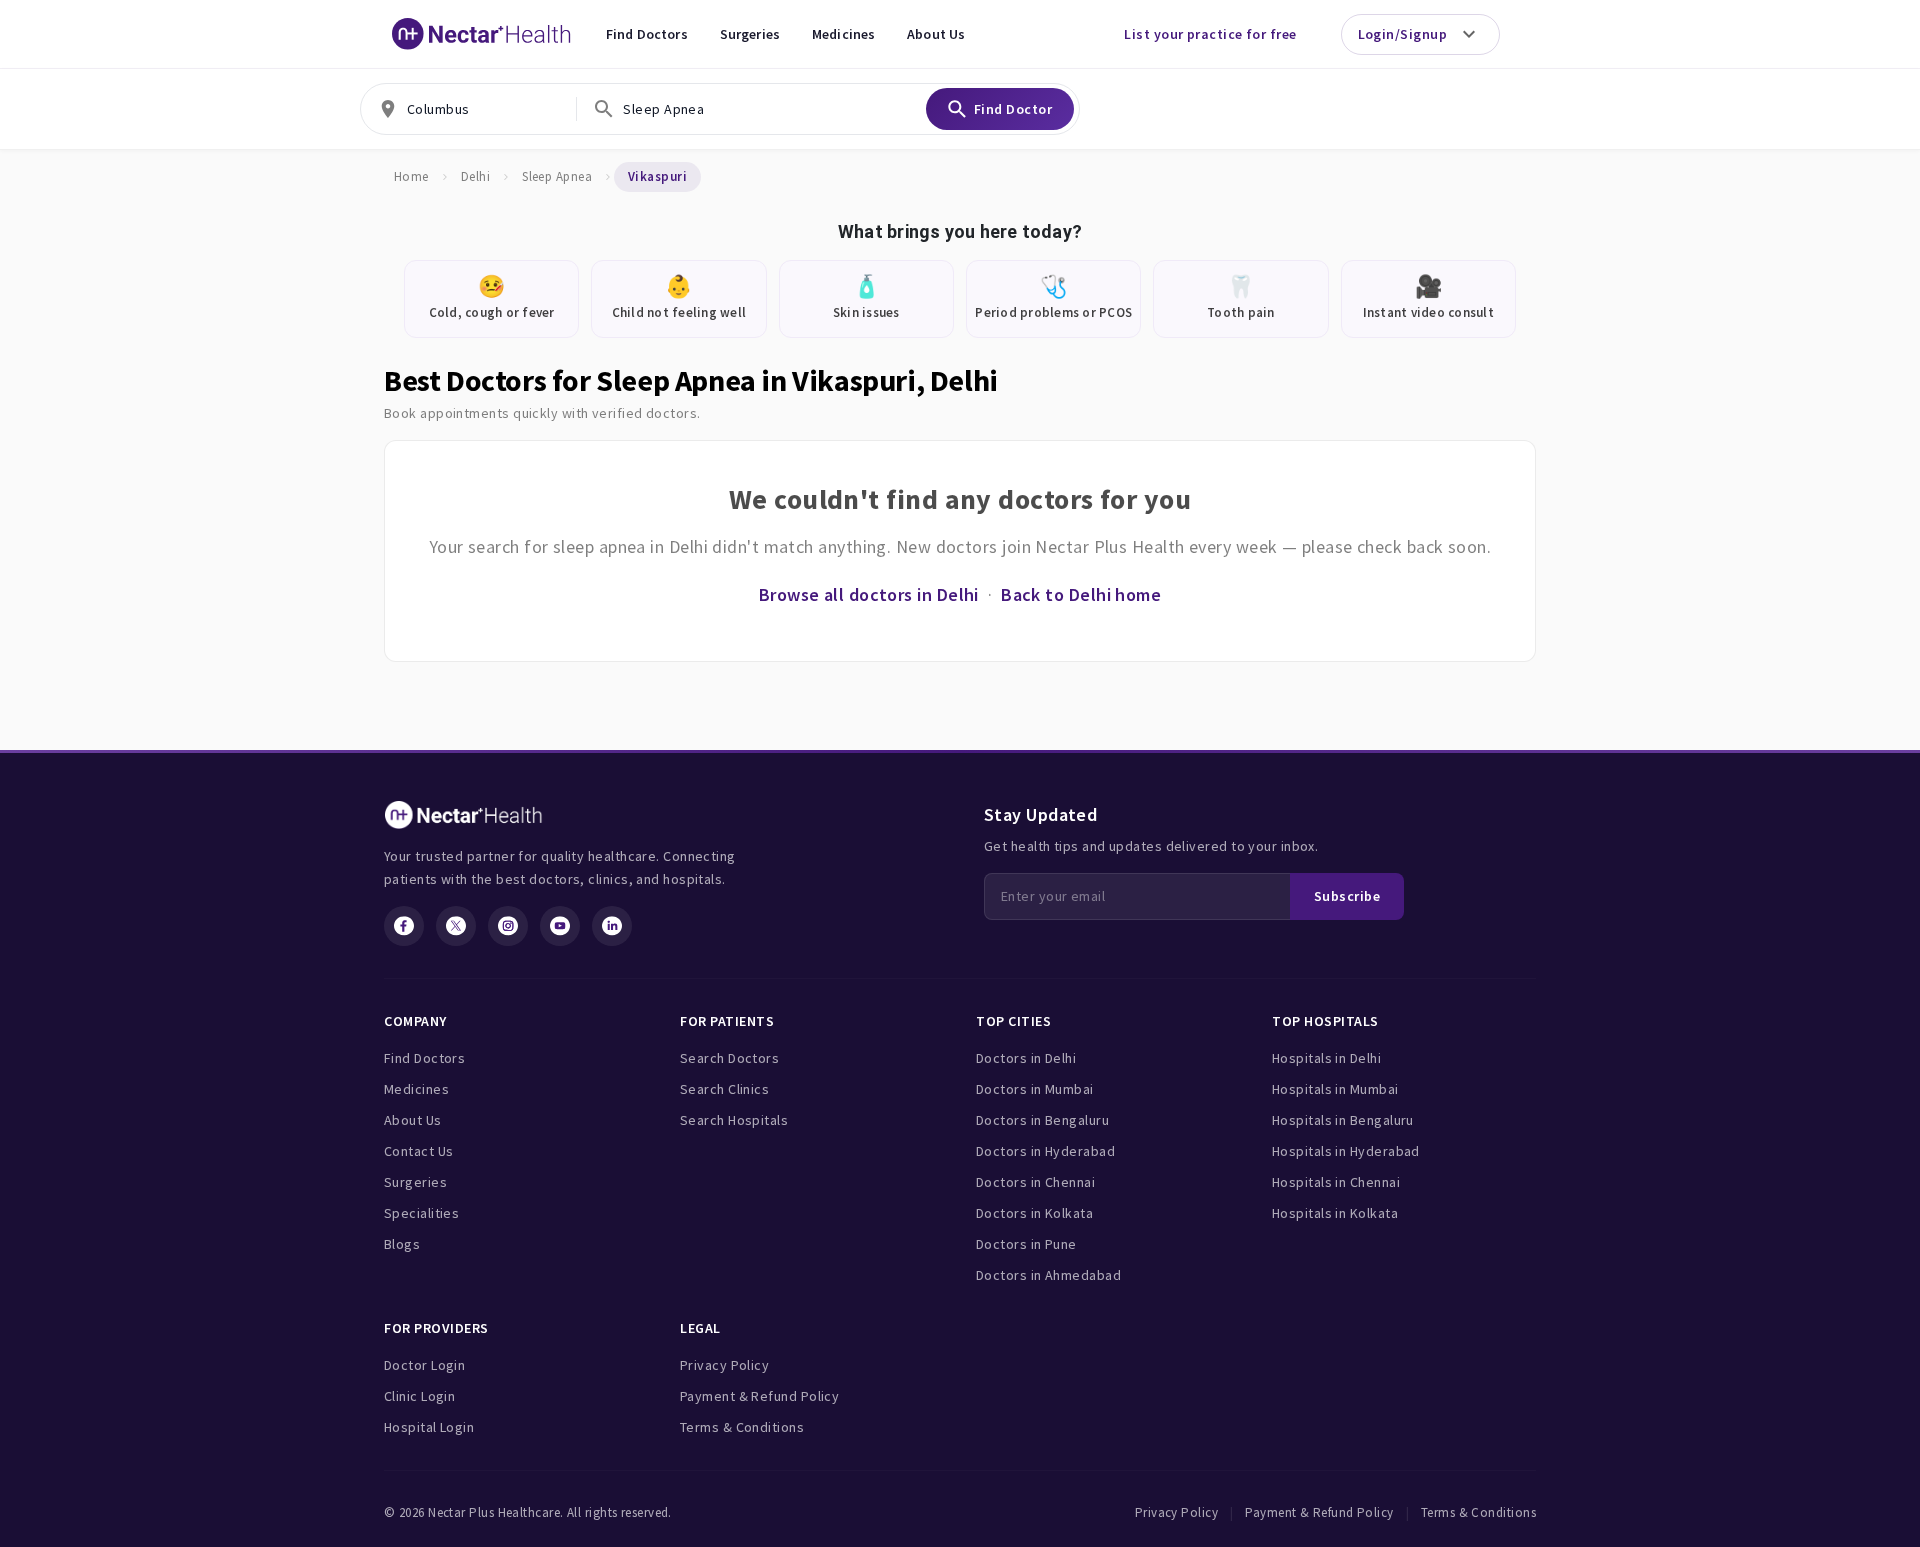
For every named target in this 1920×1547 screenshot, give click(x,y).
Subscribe (1347, 896)
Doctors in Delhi (1026, 1058)
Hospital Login (429, 1427)
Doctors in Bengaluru (1042, 1120)
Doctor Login (424, 1365)
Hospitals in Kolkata (1335, 1213)
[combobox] (468, 109)
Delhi (475, 176)
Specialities (421, 1213)
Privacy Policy (724, 1365)
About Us (936, 34)
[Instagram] (508, 926)
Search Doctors (729, 1058)
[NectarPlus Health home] (482, 34)
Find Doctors (647, 34)
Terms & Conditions (742, 1427)
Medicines (843, 34)
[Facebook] (404, 926)
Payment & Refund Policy (759, 1396)
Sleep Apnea (557, 176)
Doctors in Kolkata (1034, 1213)
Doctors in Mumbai (1035, 1089)
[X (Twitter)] (456, 926)
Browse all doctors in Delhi (869, 594)
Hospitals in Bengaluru (1343, 1120)
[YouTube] (560, 926)
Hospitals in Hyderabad (1346, 1151)
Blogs (402, 1244)
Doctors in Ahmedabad (1048, 1275)
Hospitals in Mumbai (1335, 1089)
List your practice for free (1210, 34)
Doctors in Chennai (1035, 1182)
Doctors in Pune (1026, 1244)
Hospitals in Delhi (1326, 1058)
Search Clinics (724, 1089)
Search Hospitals (734, 1120)
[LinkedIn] (612, 926)
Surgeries (750, 34)
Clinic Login (419, 1396)
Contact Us (419, 1151)
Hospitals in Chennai (1336, 1182)
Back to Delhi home (1081, 594)
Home (411, 176)
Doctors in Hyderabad (1045, 1151)
